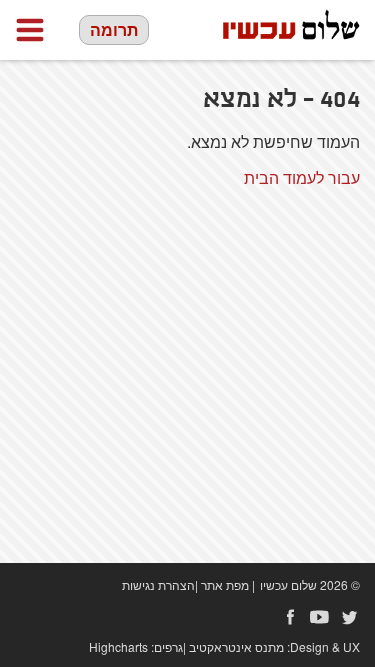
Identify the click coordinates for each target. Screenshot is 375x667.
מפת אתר (225, 584)
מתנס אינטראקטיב (236, 646)
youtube (320, 617)
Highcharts (118, 646)
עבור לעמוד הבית (302, 177)
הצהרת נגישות (158, 584)
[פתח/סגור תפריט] (30, 30)
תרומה (114, 29)
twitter (350, 617)
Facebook (290, 617)
